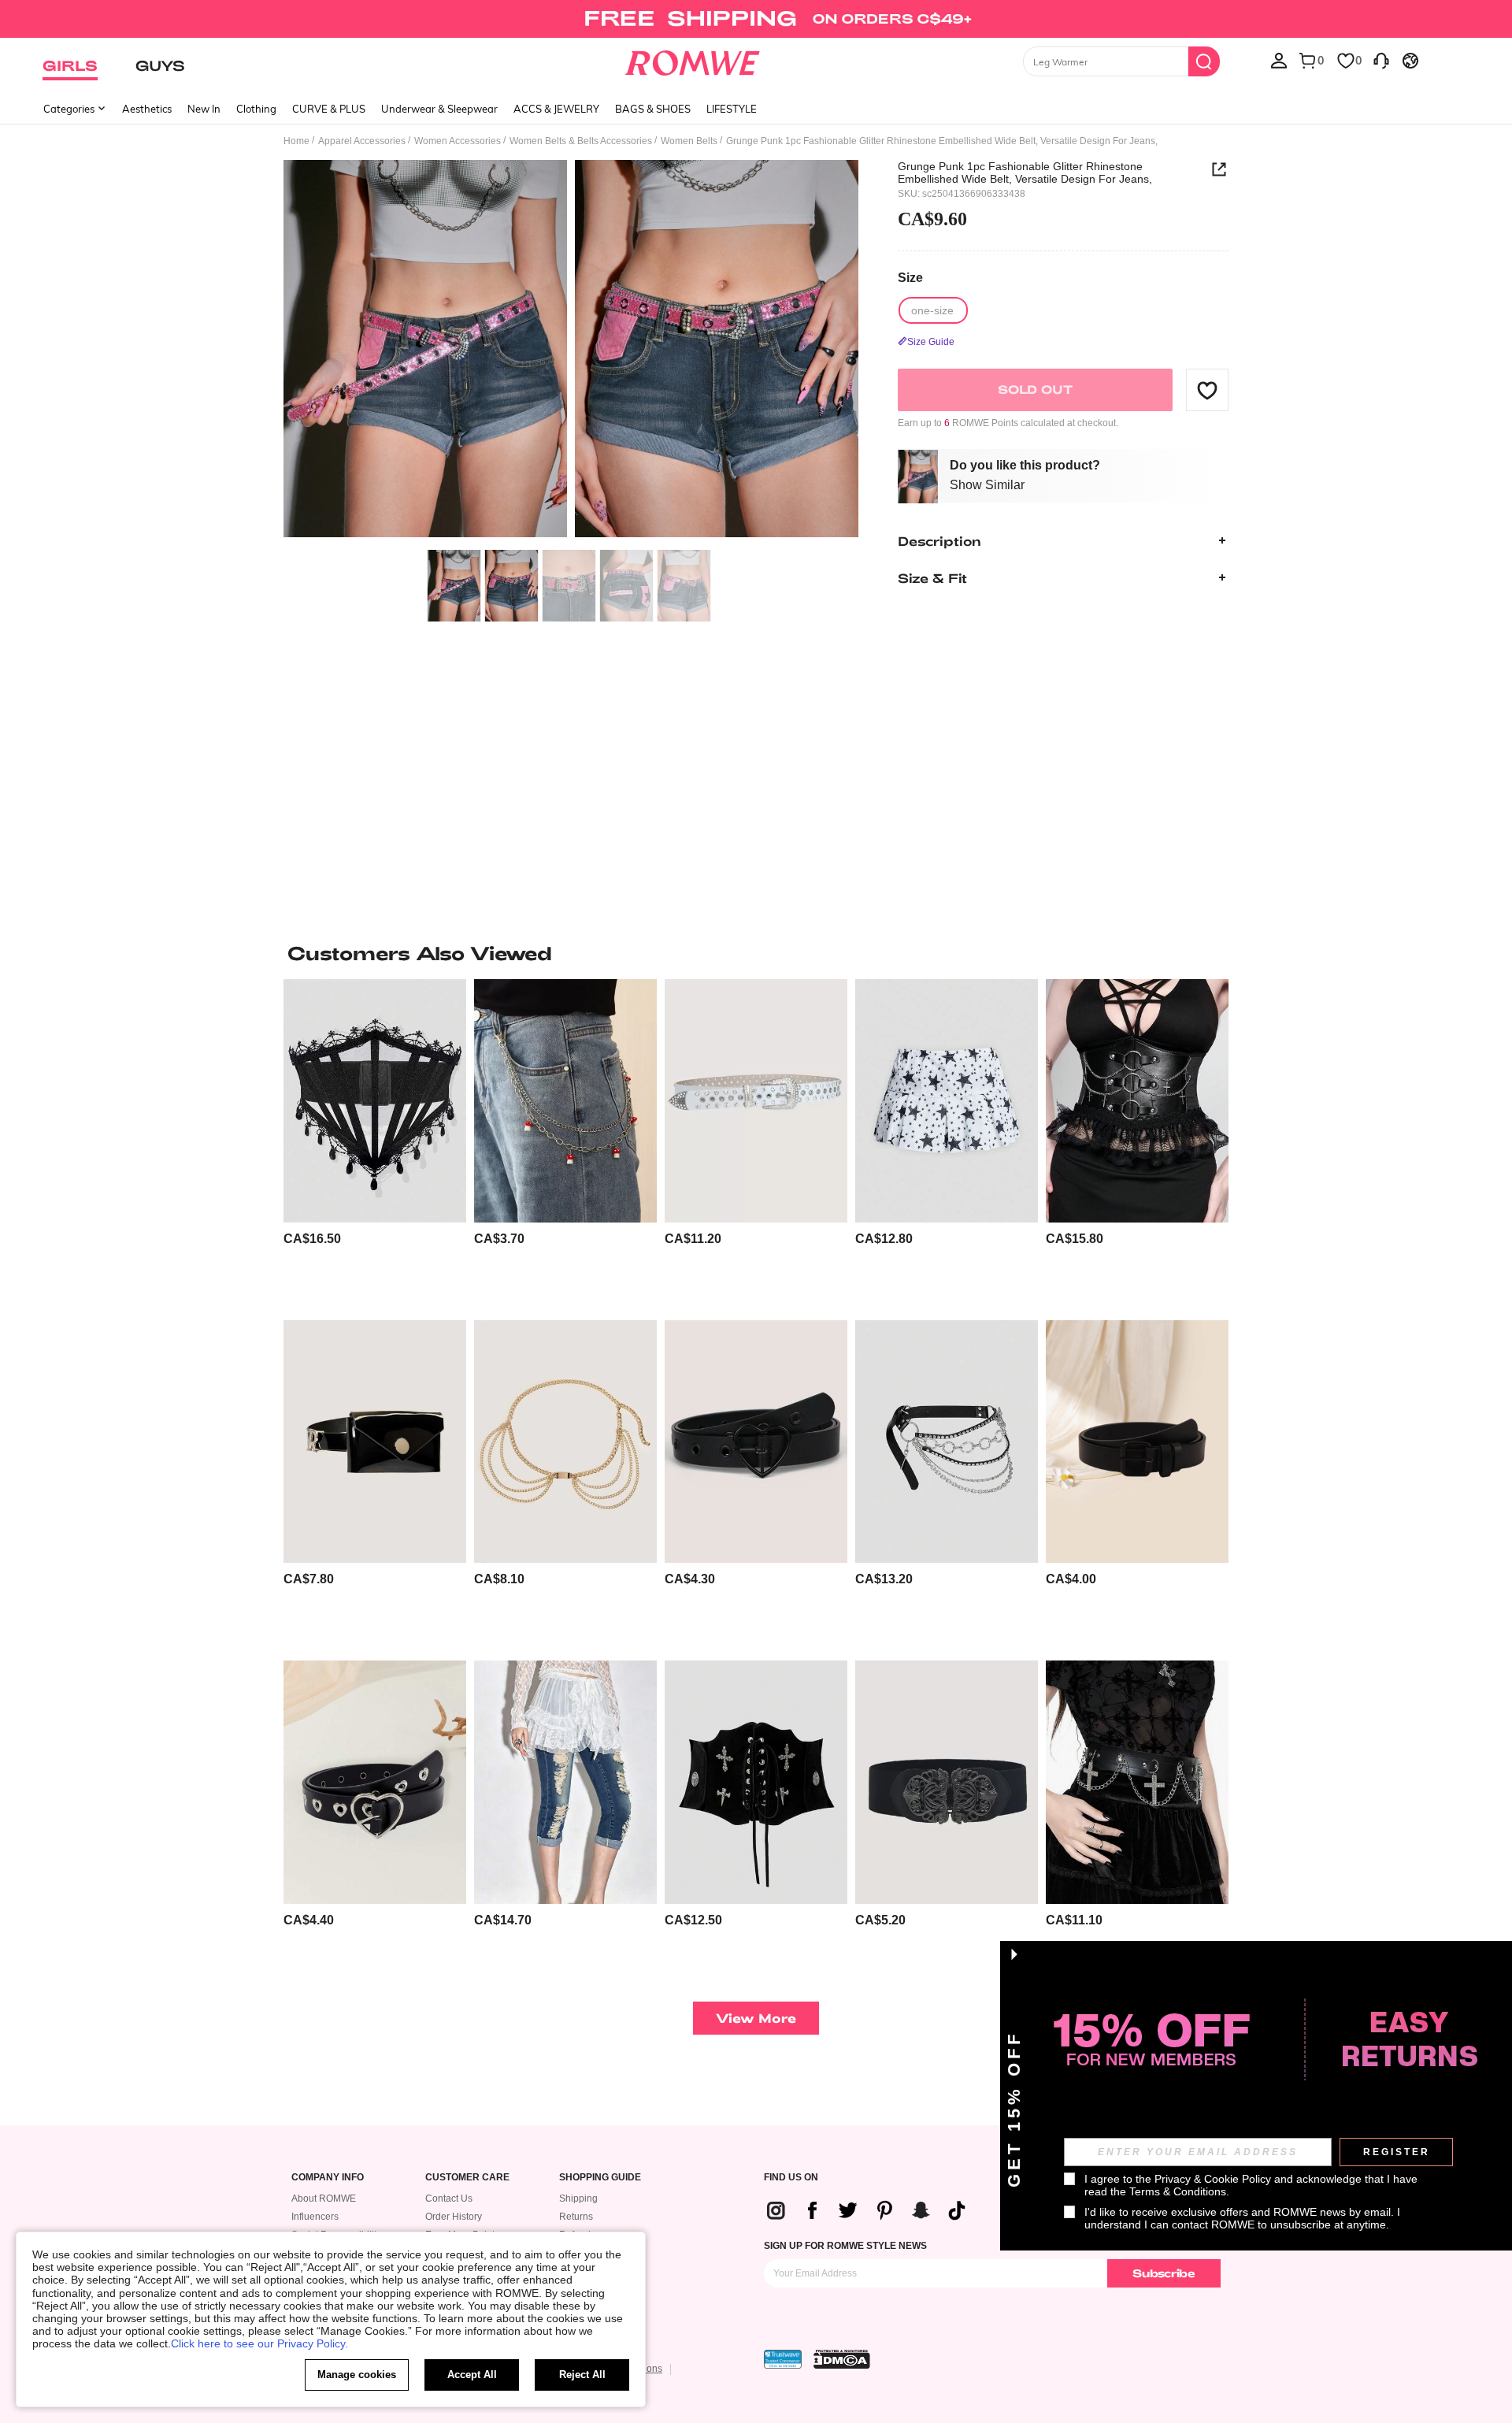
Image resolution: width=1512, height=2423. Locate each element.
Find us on (791, 2178)
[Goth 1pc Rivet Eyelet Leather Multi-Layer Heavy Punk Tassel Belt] (947, 1442)
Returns (576, 2217)
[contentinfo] (312, 1239)
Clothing (256, 109)
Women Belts (689, 141)
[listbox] (1279, 60)
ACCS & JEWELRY (556, 109)
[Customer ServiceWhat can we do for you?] (1381, 60)
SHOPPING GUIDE (600, 2178)
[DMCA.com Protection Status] (842, 2359)
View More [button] (756, 2018)
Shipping (578, 2199)
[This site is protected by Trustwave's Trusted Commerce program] (783, 2359)
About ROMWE (324, 2199)
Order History (454, 2217)
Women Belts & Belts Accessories (581, 141)
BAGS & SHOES (653, 109)
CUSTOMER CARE (467, 2178)
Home (296, 141)
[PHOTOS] (571, 351)
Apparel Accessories (362, 141)
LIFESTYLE (732, 109)
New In (204, 109)
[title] (756, 953)
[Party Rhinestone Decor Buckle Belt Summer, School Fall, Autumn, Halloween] (756, 1101)
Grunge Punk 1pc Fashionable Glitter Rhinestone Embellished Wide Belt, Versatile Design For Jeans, (1025, 173)
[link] (756, 19)
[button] (1207, 390)
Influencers (315, 2217)
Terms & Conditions (1178, 2191)
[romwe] (693, 60)
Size (910, 278)
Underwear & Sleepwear (439, 109)
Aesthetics (147, 109)
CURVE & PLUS (329, 109)
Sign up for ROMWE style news (845, 2246)
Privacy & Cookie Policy (1213, 2179)
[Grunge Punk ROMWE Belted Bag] (375, 1442)
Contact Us (449, 2199)
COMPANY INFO (328, 2178)
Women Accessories (458, 141)
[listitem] (375, 1143)
